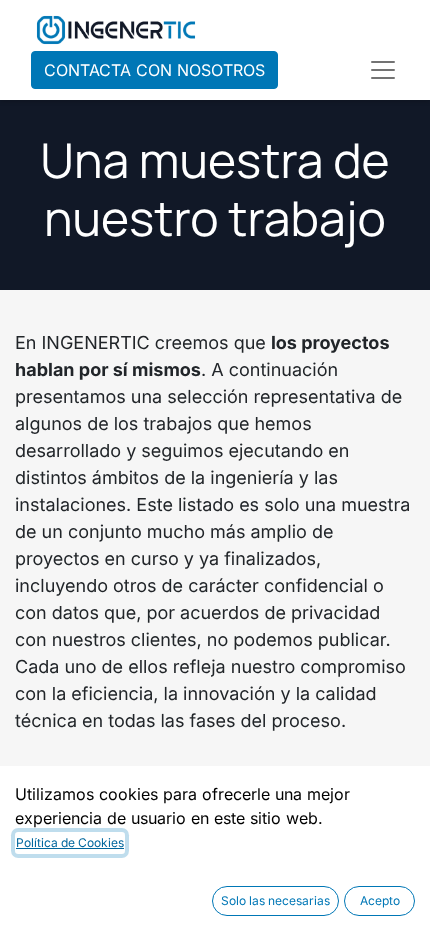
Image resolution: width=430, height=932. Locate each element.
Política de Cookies (70, 842)
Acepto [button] (380, 900)
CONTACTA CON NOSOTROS (154, 70)
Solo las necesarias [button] (275, 900)
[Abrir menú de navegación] (383, 70)
